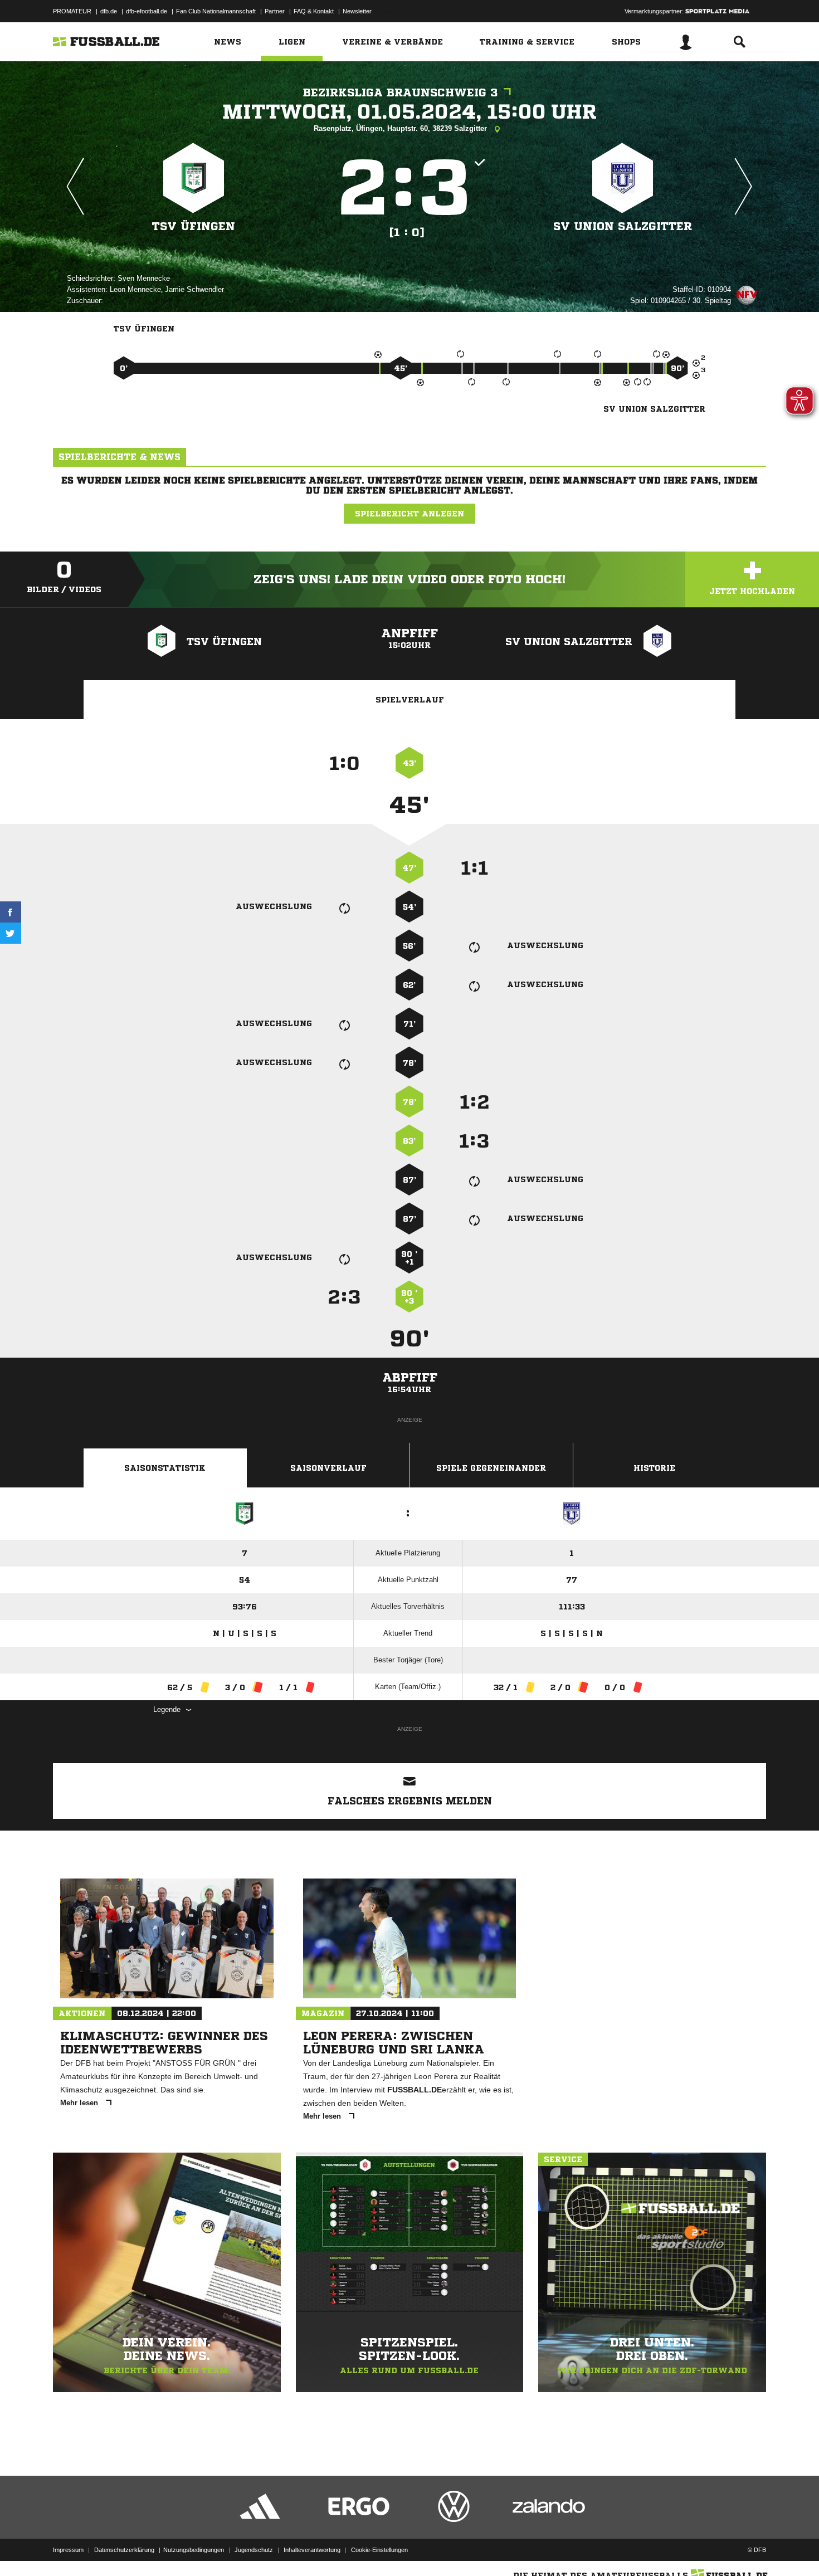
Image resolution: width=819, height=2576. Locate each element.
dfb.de (109, 11)
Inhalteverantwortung (312, 2550)
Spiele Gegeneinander (491, 1468)
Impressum (68, 2550)
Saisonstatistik (165, 1468)
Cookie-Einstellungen (379, 2550)
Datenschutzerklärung (124, 2550)
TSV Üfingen (194, 226)
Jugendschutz (254, 2550)
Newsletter (357, 11)
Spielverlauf (410, 700)
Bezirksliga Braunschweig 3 (401, 93)
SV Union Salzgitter (623, 226)
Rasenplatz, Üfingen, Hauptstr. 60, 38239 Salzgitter (401, 128)
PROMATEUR (72, 11)
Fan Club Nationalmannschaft (216, 11)
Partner (275, 11)
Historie (654, 1468)
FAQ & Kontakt (314, 11)
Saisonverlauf (328, 1468)
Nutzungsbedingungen (194, 2550)
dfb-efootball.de (147, 11)
